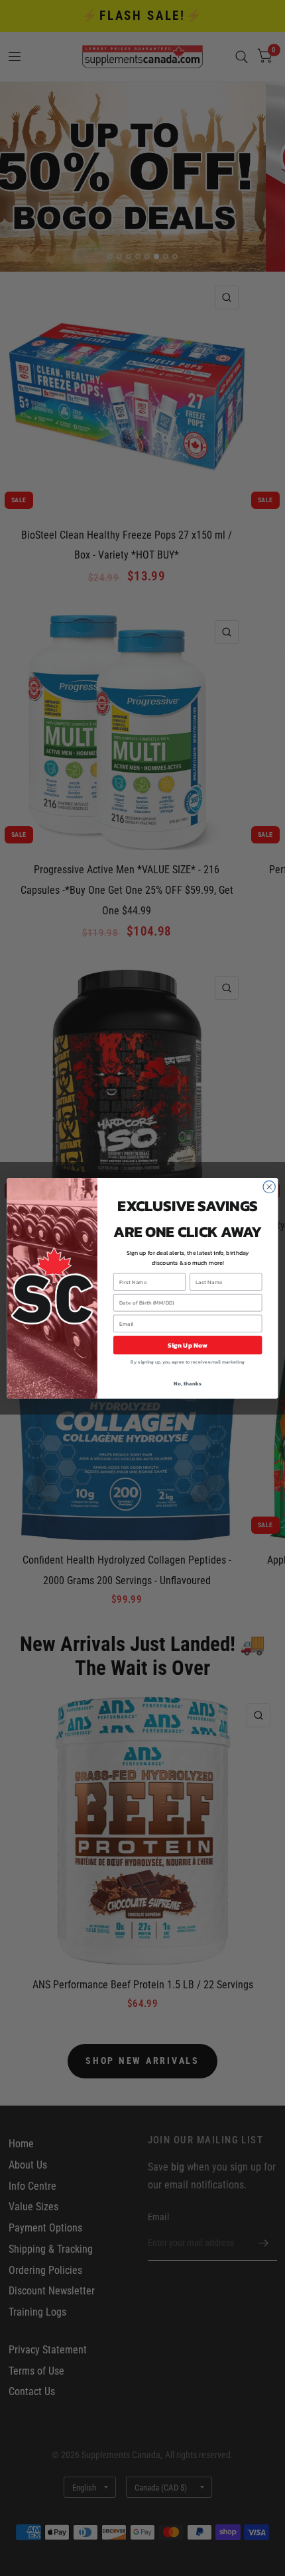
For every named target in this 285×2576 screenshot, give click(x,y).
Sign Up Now (188, 1345)
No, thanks (187, 1383)
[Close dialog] (269, 1187)
